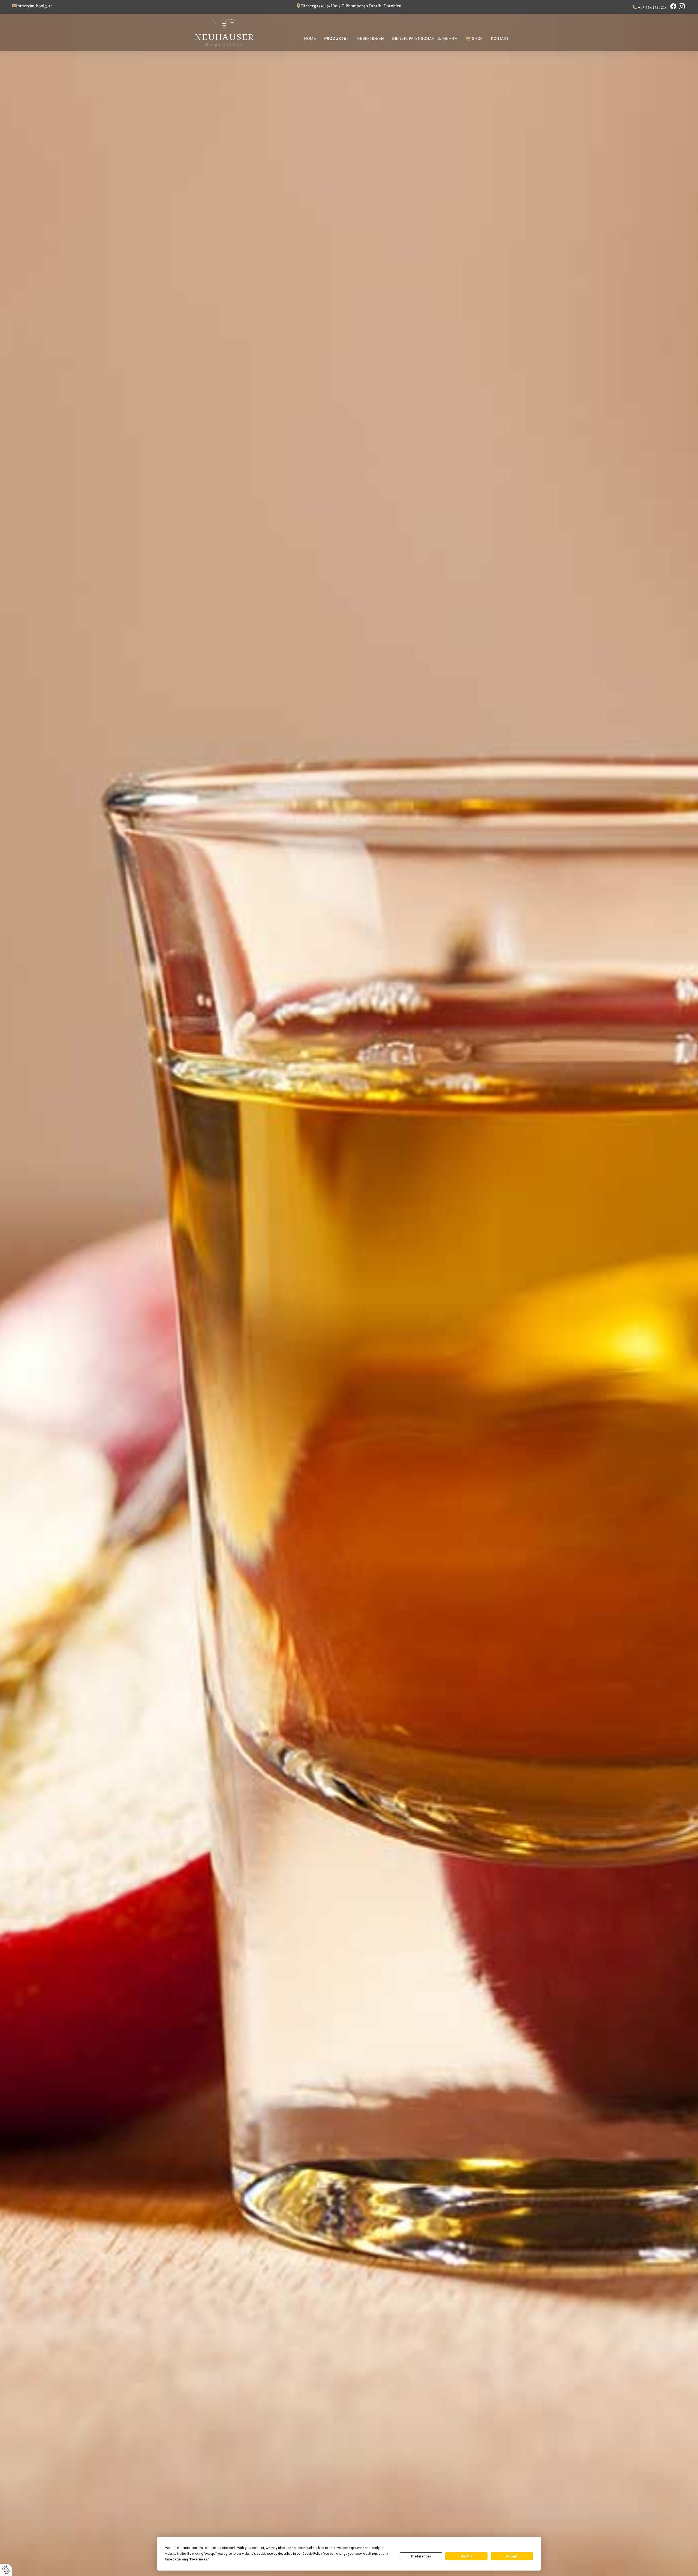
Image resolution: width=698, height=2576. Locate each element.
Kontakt (500, 38)
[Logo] (229, 32)
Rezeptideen (371, 38)
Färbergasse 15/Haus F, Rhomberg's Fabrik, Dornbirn (351, 6)
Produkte (335, 38)
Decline (467, 2556)
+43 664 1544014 (652, 7)
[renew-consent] (6, 2570)
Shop (477, 38)
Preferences (421, 2556)
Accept (512, 2556)
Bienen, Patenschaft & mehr (423, 38)
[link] (333, 41)
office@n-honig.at (35, 6)
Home (310, 38)
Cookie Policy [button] (312, 2554)
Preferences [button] (199, 2559)
